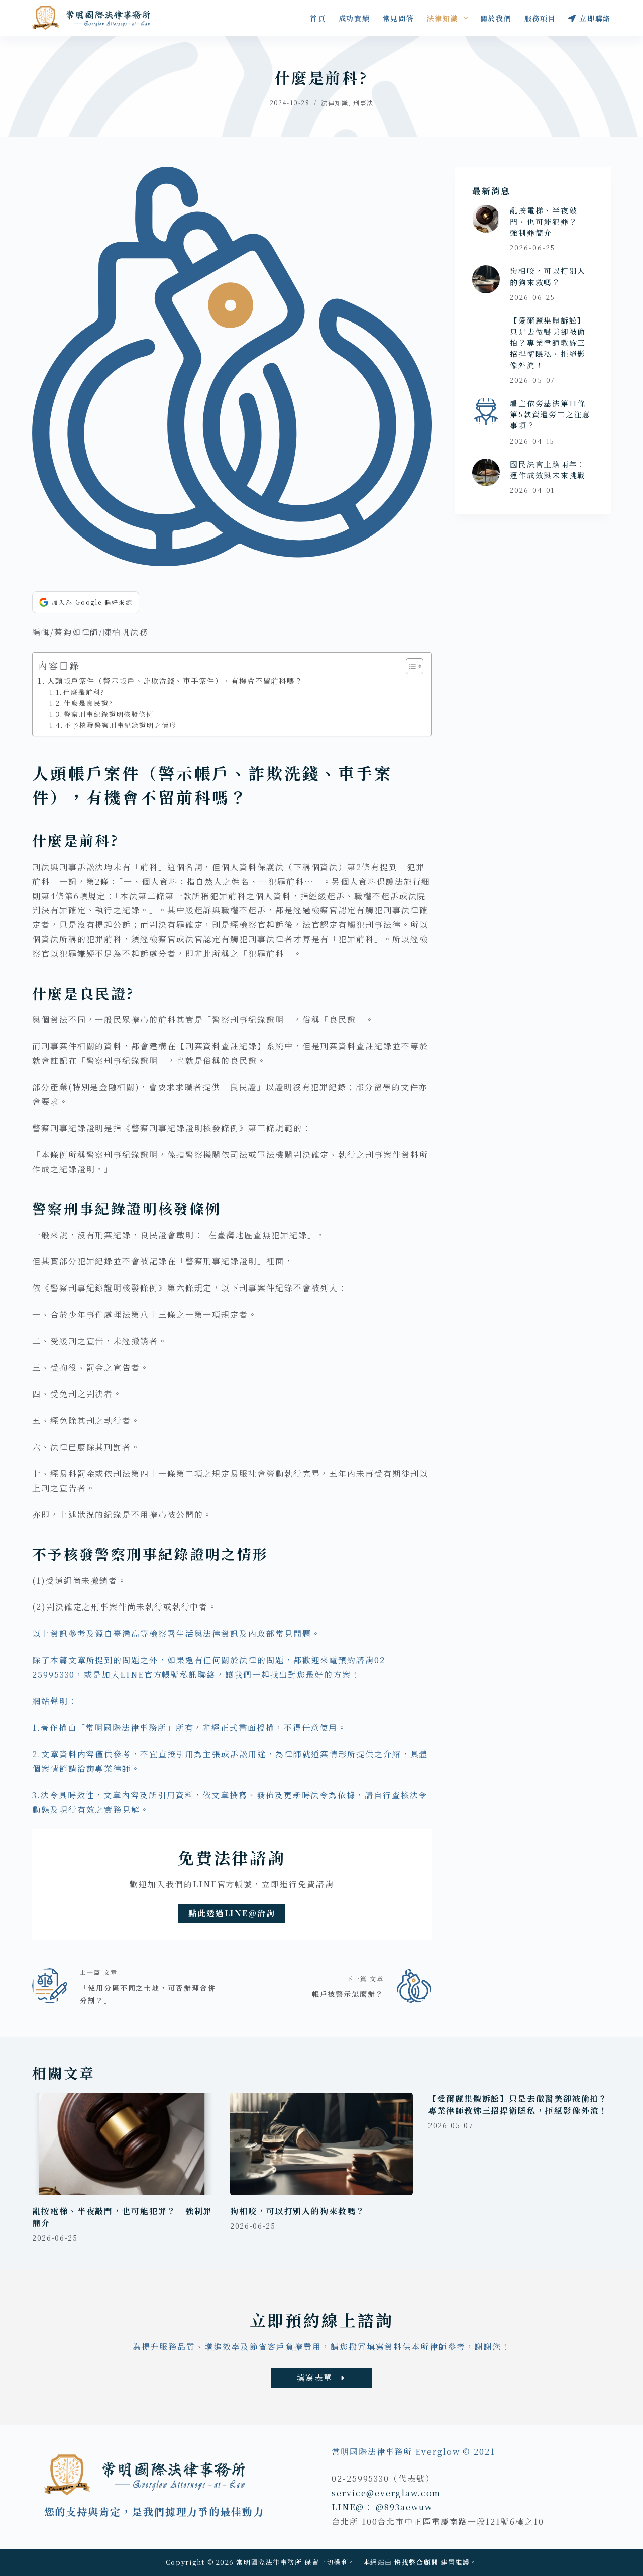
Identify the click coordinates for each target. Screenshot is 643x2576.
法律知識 (442, 18)
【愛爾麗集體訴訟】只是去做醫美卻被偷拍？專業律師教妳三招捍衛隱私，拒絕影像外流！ (548, 343)
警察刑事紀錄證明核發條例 (109, 714)
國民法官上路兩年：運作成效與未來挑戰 (548, 469)
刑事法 (363, 103)
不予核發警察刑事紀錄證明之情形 (121, 725)
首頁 (318, 18)
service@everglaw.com (386, 2493)
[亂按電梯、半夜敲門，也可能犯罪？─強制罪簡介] (486, 219)
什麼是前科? (84, 692)
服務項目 (540, 18)
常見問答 (399, 18)
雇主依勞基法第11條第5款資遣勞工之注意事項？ (550, 414)
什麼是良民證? (88, 703)
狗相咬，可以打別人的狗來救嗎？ (548, 276)
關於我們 (496, 18)
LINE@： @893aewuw (382, 2507)
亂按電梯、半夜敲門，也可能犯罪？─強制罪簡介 (548, 221)
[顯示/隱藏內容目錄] (410, 666)
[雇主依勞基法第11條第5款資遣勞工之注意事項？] (486, 412)
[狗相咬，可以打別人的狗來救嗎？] (486, 279)
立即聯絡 (595, 18)
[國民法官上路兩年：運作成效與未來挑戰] (486, 472)
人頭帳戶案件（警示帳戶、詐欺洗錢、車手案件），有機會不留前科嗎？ (175, 680)
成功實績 (354, 18)
